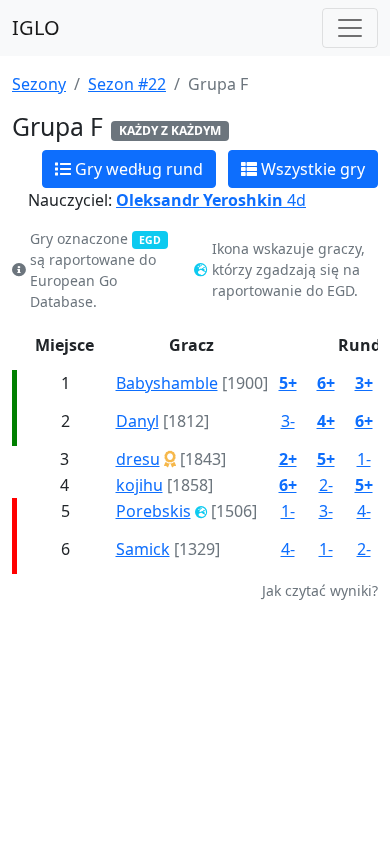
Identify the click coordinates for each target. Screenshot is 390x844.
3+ (364, 383)
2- (326, 485)
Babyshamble (167, 383)
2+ (288, 459)
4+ (326, 421)
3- (288, 421)
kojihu (139, 485)
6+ (326, 383)
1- (364, 459)
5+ (288, 383)
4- (364, 511)
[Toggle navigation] (350, 28)
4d (211, 200)
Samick (143, 549)
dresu (138, 459)
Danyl (137, 421)
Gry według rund (137, 169)
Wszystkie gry (311, 169)
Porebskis (153, 511)
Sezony (39, 84)
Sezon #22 (127, 84)
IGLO (36, 27)
